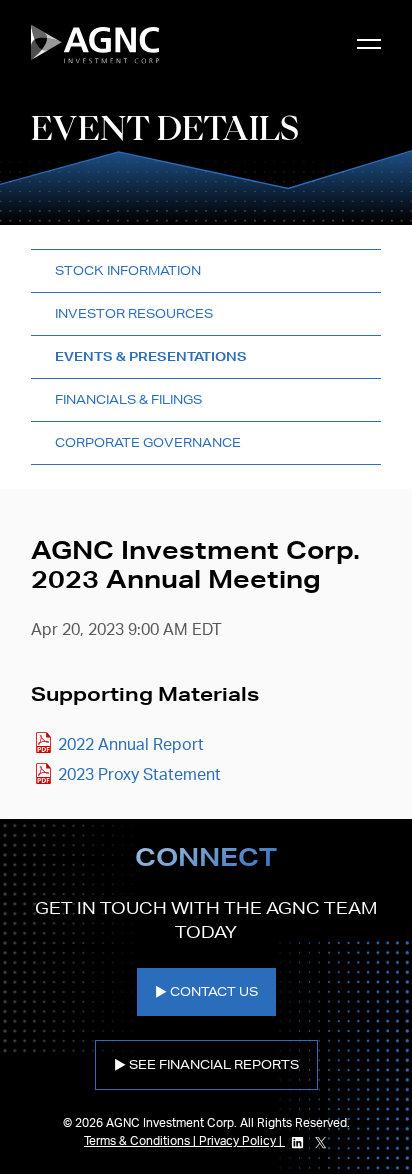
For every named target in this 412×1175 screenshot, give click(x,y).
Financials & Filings (128, 399)
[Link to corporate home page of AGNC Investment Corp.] (95, 44)
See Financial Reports (214, 1064)
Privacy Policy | (242, 1141)
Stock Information (128, 270)
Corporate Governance (148, 442)
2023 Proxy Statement (139, 775)
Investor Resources (134, 313)
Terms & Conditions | (141, 1141)
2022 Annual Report (131, 745)
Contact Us (214, 991)
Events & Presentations (151, 356)
